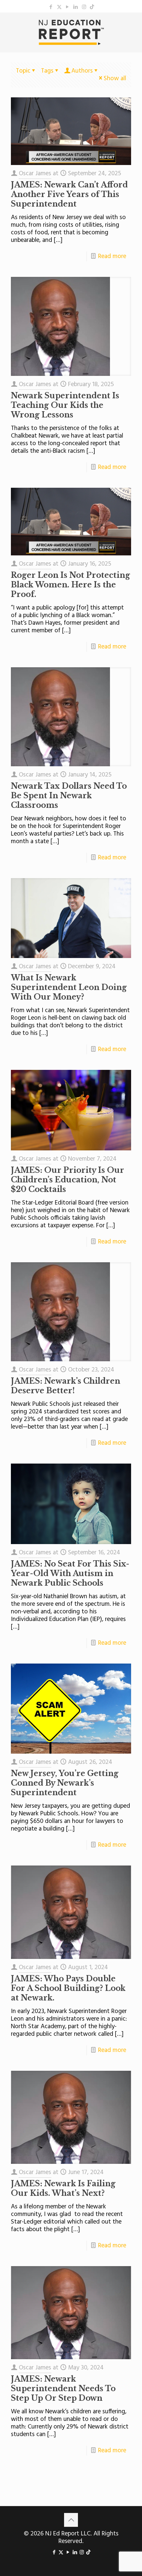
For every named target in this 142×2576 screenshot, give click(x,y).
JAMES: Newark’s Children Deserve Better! (66, 1386)
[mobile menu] (133, 26)
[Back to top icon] (71, 2520)
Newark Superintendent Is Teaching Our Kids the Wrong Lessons (65, 405)
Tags (47, 71)
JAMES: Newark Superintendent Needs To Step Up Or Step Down (63, 2389)
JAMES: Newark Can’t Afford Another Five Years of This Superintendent (69, 194)
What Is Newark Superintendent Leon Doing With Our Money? (69, 987)
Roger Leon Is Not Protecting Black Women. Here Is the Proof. (71, 585)
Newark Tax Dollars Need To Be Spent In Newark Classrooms (69, 796)
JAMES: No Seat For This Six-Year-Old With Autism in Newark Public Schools (70, 1573)
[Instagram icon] (84, 7)
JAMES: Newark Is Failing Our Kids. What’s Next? (63, 2188)
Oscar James (35, 174)
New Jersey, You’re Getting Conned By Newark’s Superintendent (65, 1783)
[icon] (92, 7)
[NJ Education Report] (71, 32)
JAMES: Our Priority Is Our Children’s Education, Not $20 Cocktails (68, 1180)
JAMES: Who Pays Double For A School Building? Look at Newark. (68, 1988)
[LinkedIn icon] (76, 7)
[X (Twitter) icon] (59, 7)
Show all (115, 79)
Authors (82, 71)
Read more (112, 256)
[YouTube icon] (68, 7)
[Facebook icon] (51, 7)
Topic (23, 71)
